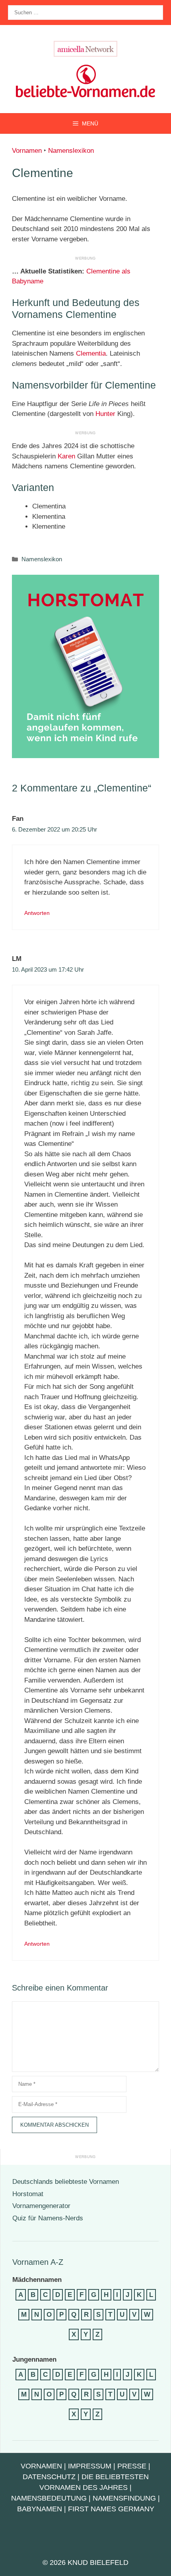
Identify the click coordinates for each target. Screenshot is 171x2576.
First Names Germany (111, 2509)
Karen (66, 456)
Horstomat (28, 2194)
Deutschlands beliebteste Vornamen (66, 2182)
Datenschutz (49, 2477)
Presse (132, 2466)
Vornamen (27, 151)
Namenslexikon (71, 151)
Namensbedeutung (49, 2498)
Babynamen (40, 2509)
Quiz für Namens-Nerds (48, 2218)
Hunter (105, 414)
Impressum (90, 2466)
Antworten (37, 913)
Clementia (91, 353)
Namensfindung (124, 2498)
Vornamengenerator (41, 2206)
